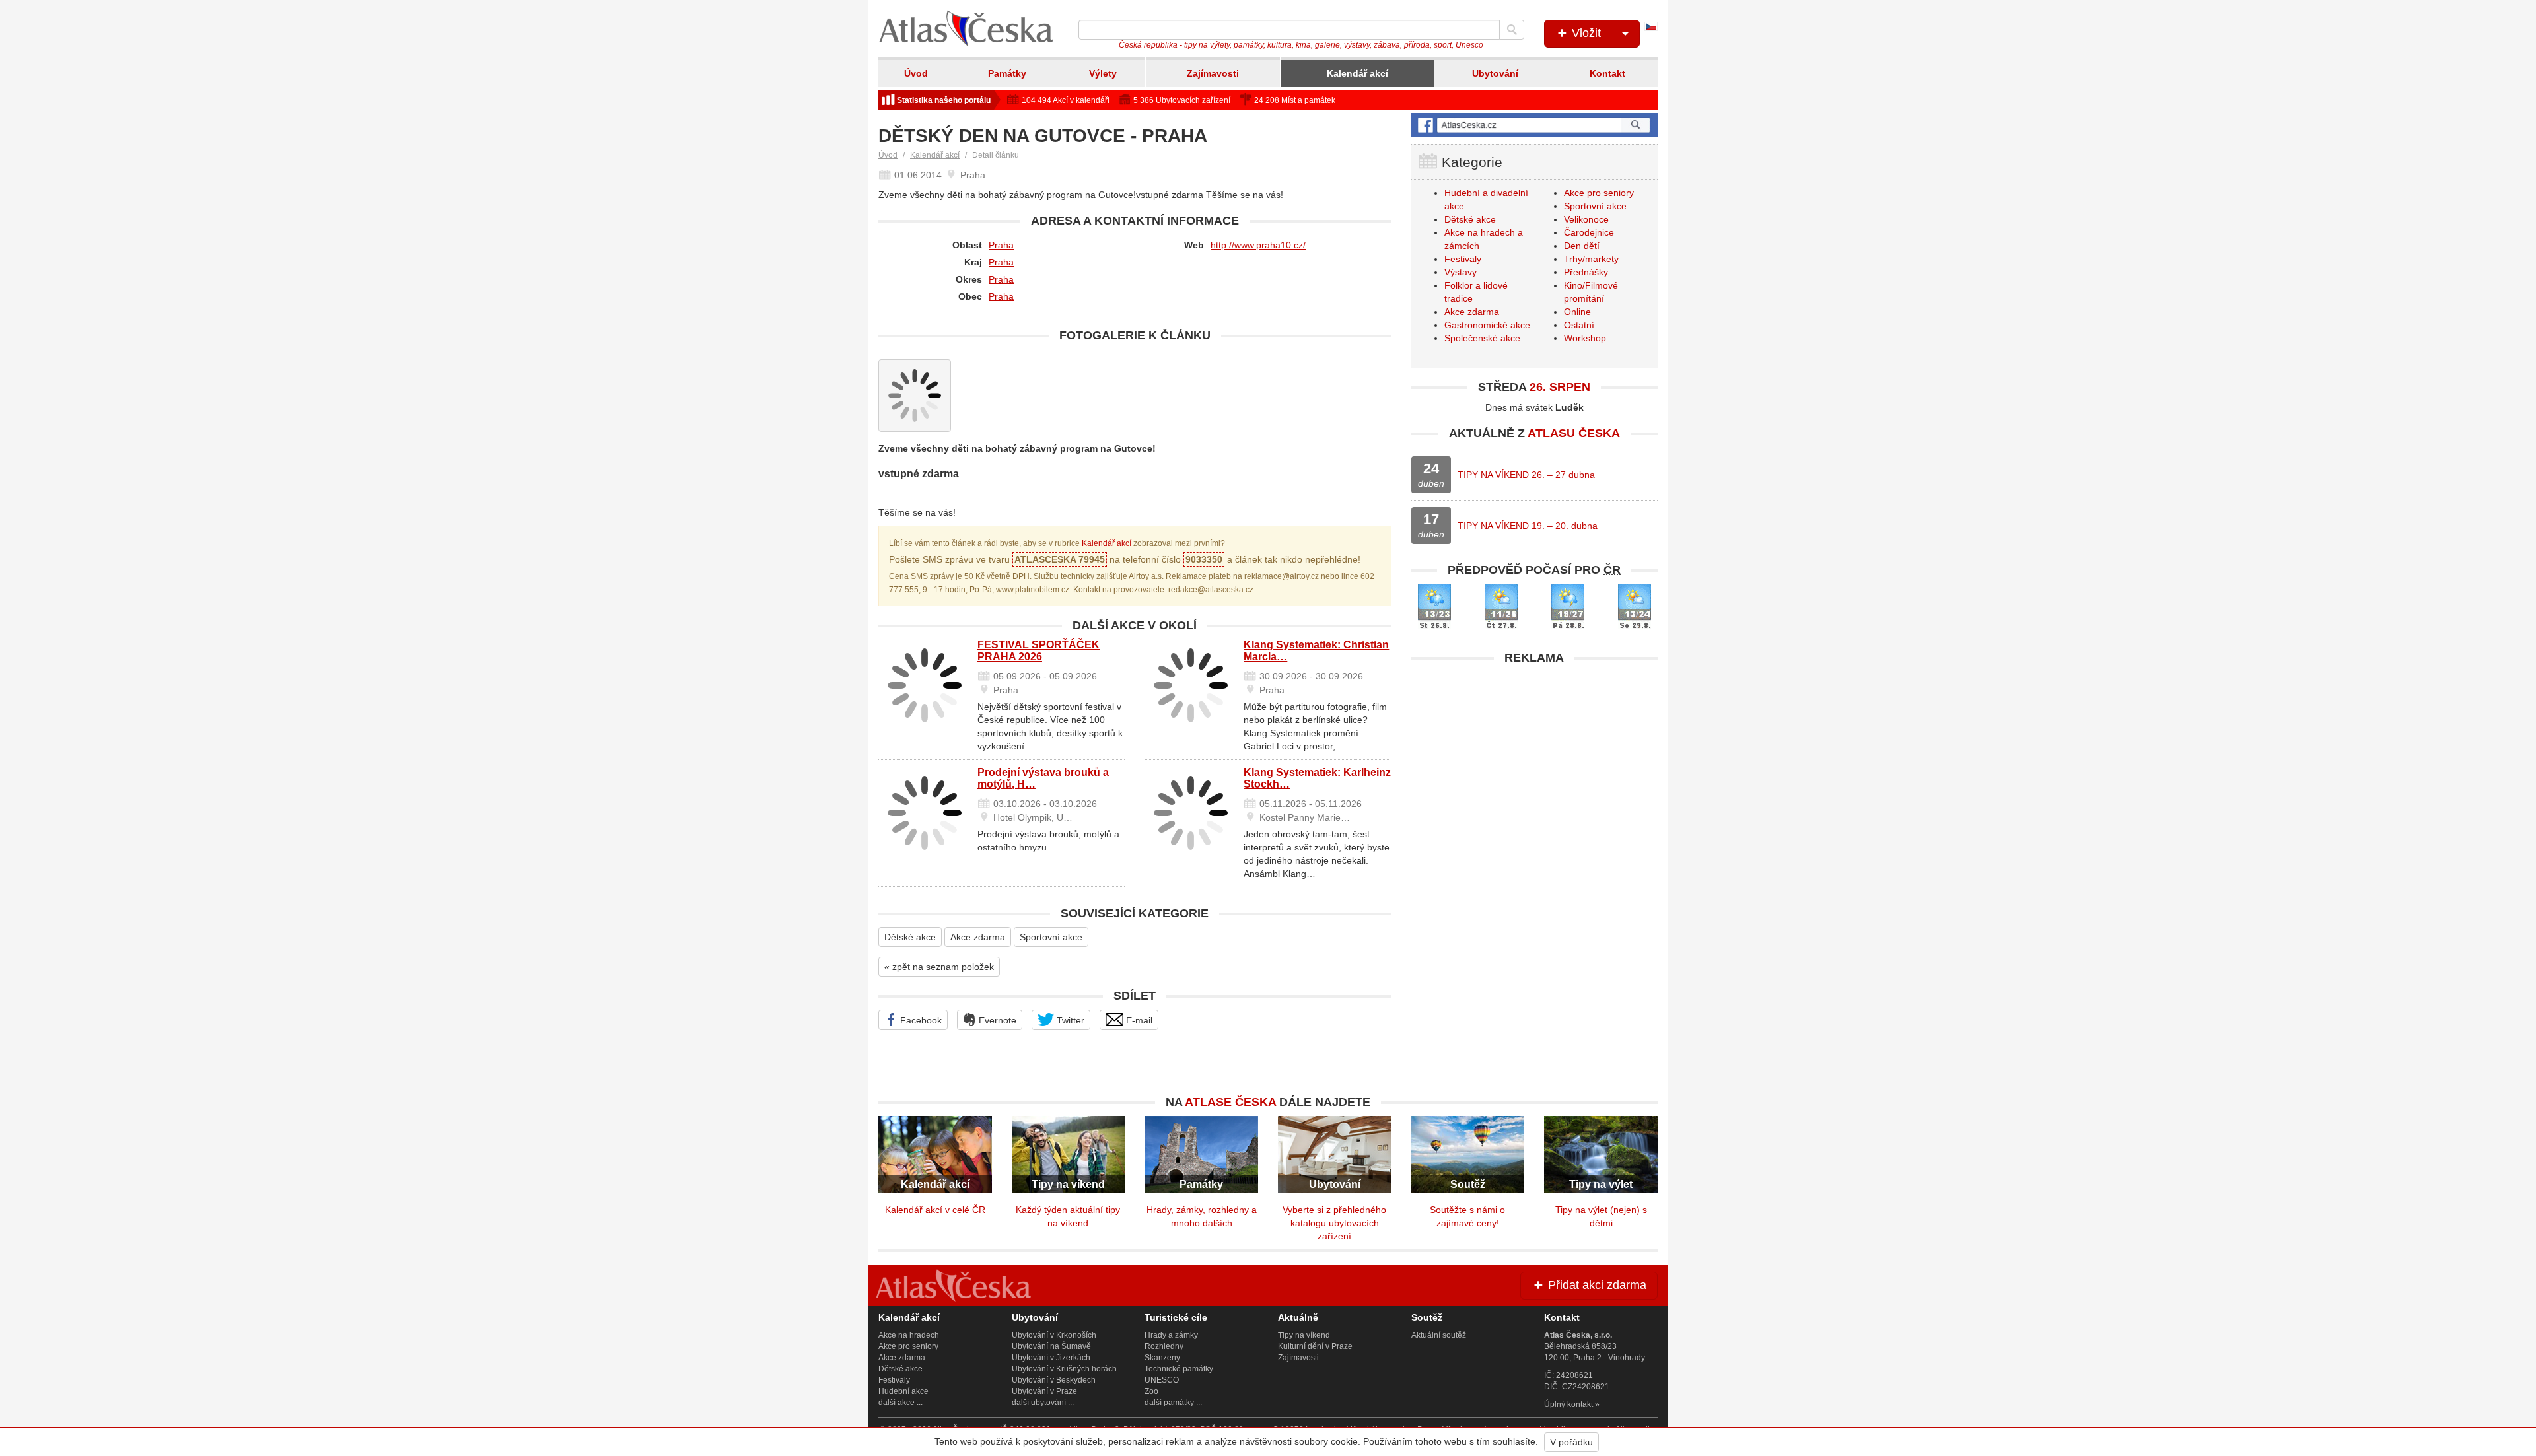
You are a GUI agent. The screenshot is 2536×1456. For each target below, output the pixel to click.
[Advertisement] (1534, 764)
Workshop (1585, 338)
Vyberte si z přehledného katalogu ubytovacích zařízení (1334, 1223)
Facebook (920, 1020)
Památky (1007, 73)
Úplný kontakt (1568, 1404)
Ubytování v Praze (1044, 1391)
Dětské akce (910, 937)
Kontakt (1607, 73)
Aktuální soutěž (1439, 1335)
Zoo (1151, 1391)
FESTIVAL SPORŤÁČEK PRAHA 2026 (1039, 651)
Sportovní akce (1051, 937)
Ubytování (1495, 73)
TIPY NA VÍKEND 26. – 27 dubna (1526, 475)
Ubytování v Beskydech (1054, 1380)
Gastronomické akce (1487, 325)
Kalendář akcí (1357, 73)
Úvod (916, 73)
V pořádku (1571, 1442)
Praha (1001, 245)
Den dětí (1582, 246)
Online (1577, 312)
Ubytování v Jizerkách (1051, 1358)
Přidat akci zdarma (1596, 1285)
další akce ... (900, 1403)
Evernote (996, 1020)
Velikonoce (1586, 219)
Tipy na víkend (1304, 1335)
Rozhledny (1164, 1346)
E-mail (1138, 1020)
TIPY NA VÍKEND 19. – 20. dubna (1528, 526)
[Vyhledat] (1512, 30)
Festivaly (1463, 259)
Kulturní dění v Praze (1315, 1346)
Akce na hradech (909, 1335)
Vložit (1585, 33)
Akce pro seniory (1599, 193)
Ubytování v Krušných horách (1064, 1369)
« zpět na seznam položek (939, 967)
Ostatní (1579, 325)
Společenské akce (1482, 338)
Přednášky (1586, 272)
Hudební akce (903, 1391)
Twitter (1069, 1020)
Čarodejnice (1589, 232)
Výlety (1103, 73)
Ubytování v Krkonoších (1054, 1335)
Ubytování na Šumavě (1051, 1346)
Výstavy (1461, 272)
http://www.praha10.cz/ (1258, 245)
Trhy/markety (1591, 259)
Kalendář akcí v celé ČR (935, 1210)
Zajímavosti (1213, 73)
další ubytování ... (1043, 1403)
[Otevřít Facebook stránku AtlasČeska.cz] (1534, 125)
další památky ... (1173, 1403)
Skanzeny (1162, 1358)
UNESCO (1162, 1380)
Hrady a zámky (1171, 1335)
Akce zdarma (978, 937)
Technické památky (1179, 1369)
